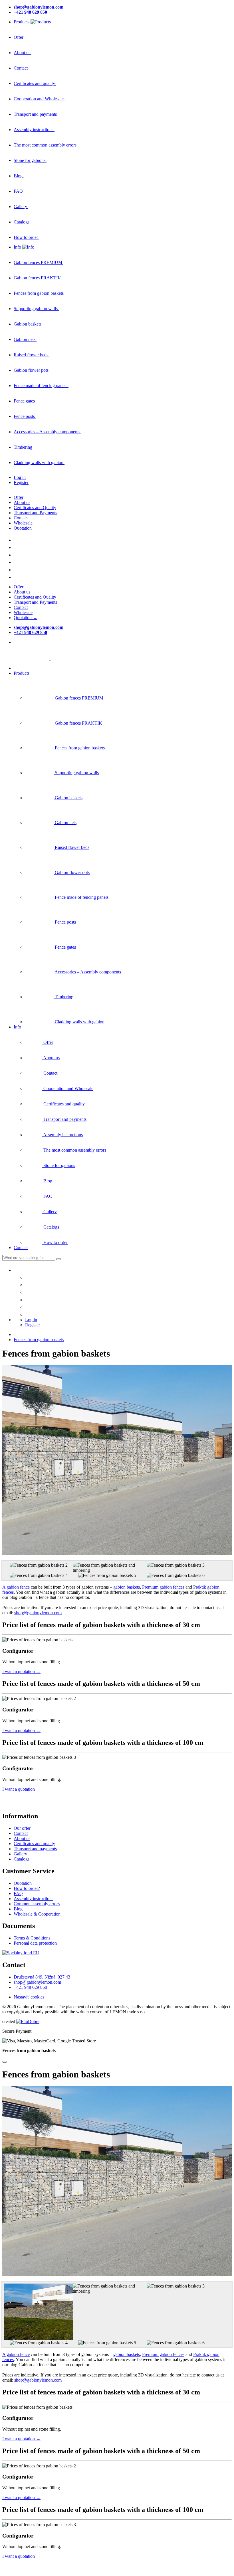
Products (22, 673)
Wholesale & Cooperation (37, 1914)
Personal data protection (35, 1943)
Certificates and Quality (35, 508)
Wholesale (23, 523)
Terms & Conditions (32, 1938)
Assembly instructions (34, 1899)
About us (22, 502)
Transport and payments (35, 1849)
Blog (18, 1909)
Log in (20, 477)
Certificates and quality (34, 1844)
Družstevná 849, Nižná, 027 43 (42, 1977)
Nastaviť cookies (29, 1997)
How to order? (27, 1888)
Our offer (22, 1828)
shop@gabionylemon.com (38, 1613)
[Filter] (58, 1259)
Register (21, 482)
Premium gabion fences (163, 1587)
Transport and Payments (35, 513)
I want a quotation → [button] (21, 1671)
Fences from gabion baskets (39, 1340)
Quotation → (26, 528)
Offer (19, 497)
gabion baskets (127, 1587)
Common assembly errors (37, 1904)
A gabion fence (16, 1587)
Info (17, 1027)
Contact (21, 518)
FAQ (18, 1893)
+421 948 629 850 (30, 1987)
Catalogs (22, 1859)
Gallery (20, 1854)
